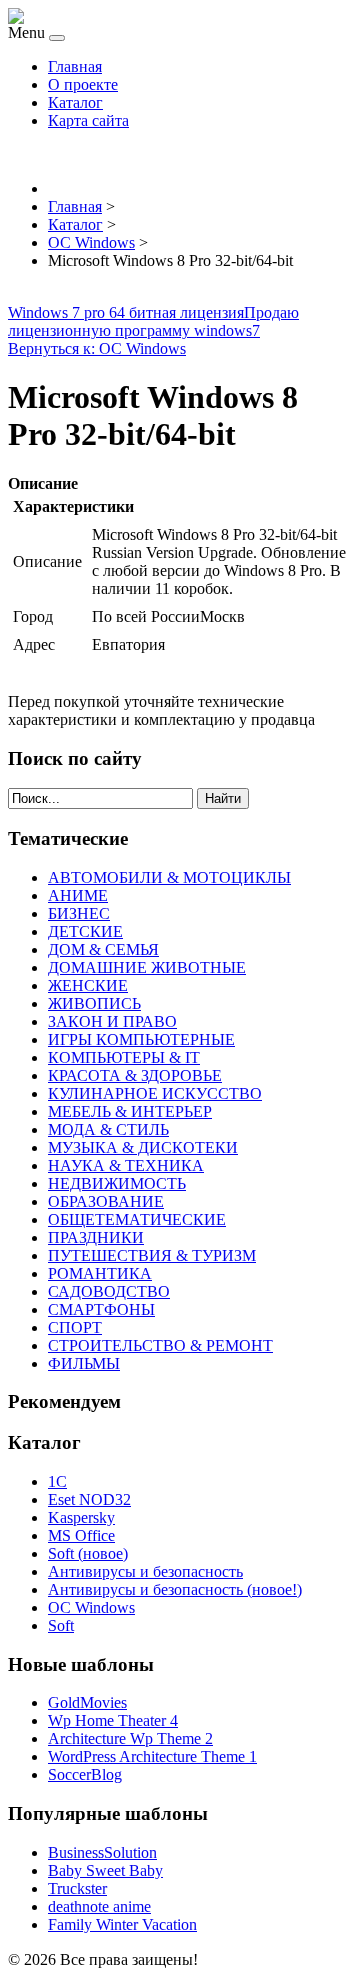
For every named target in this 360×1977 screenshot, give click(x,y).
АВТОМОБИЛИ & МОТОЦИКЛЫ (169, 877)
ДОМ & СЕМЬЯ (103, 949)
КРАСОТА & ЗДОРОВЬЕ (135, 1075)
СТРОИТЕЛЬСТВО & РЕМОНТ (160, 1345)
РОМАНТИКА (100, 1273)
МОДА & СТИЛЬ (108, 1129)
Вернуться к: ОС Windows (97, 348)
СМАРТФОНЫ (101, 1309)
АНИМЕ (78, 895)
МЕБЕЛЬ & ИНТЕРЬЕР (130, 1111)
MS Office (81, 1535)
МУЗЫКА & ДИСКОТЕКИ (143, 1147)
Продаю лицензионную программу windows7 (153, 321)
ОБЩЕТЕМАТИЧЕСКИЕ (137, 1219)
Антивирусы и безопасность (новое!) (175, 1589)
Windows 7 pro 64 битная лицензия (126, 312)
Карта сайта (88, 120)
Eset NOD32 (89, 1499)
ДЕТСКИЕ (85, 931)
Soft (61, 1625)
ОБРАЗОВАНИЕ (106, 1201)
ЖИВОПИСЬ (94, 1003)
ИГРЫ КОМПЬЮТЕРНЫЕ (141, 1039)
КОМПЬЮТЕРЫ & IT (124, 1057)
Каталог (75, 102)
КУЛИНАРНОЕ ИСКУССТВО (155, 1093)
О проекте (83, 84)
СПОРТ (75, 1327)
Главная (75, 66)
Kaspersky (81, 1517)
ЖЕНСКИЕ (88, 985)
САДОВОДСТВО (109, 1291)
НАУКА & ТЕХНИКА (126, 1165)
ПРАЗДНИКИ (96, 1237)
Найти (223, 798)
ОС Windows (91, 1607)
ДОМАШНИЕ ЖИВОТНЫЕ (147, 967)
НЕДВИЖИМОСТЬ (117, 1183)
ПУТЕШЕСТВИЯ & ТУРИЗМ (152, 1255)
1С (57, 1481)
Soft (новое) (88, 1553)
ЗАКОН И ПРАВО (112, 1021)
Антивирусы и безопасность (145, 1571)
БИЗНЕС (79, 913)
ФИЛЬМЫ (84, 1363)
